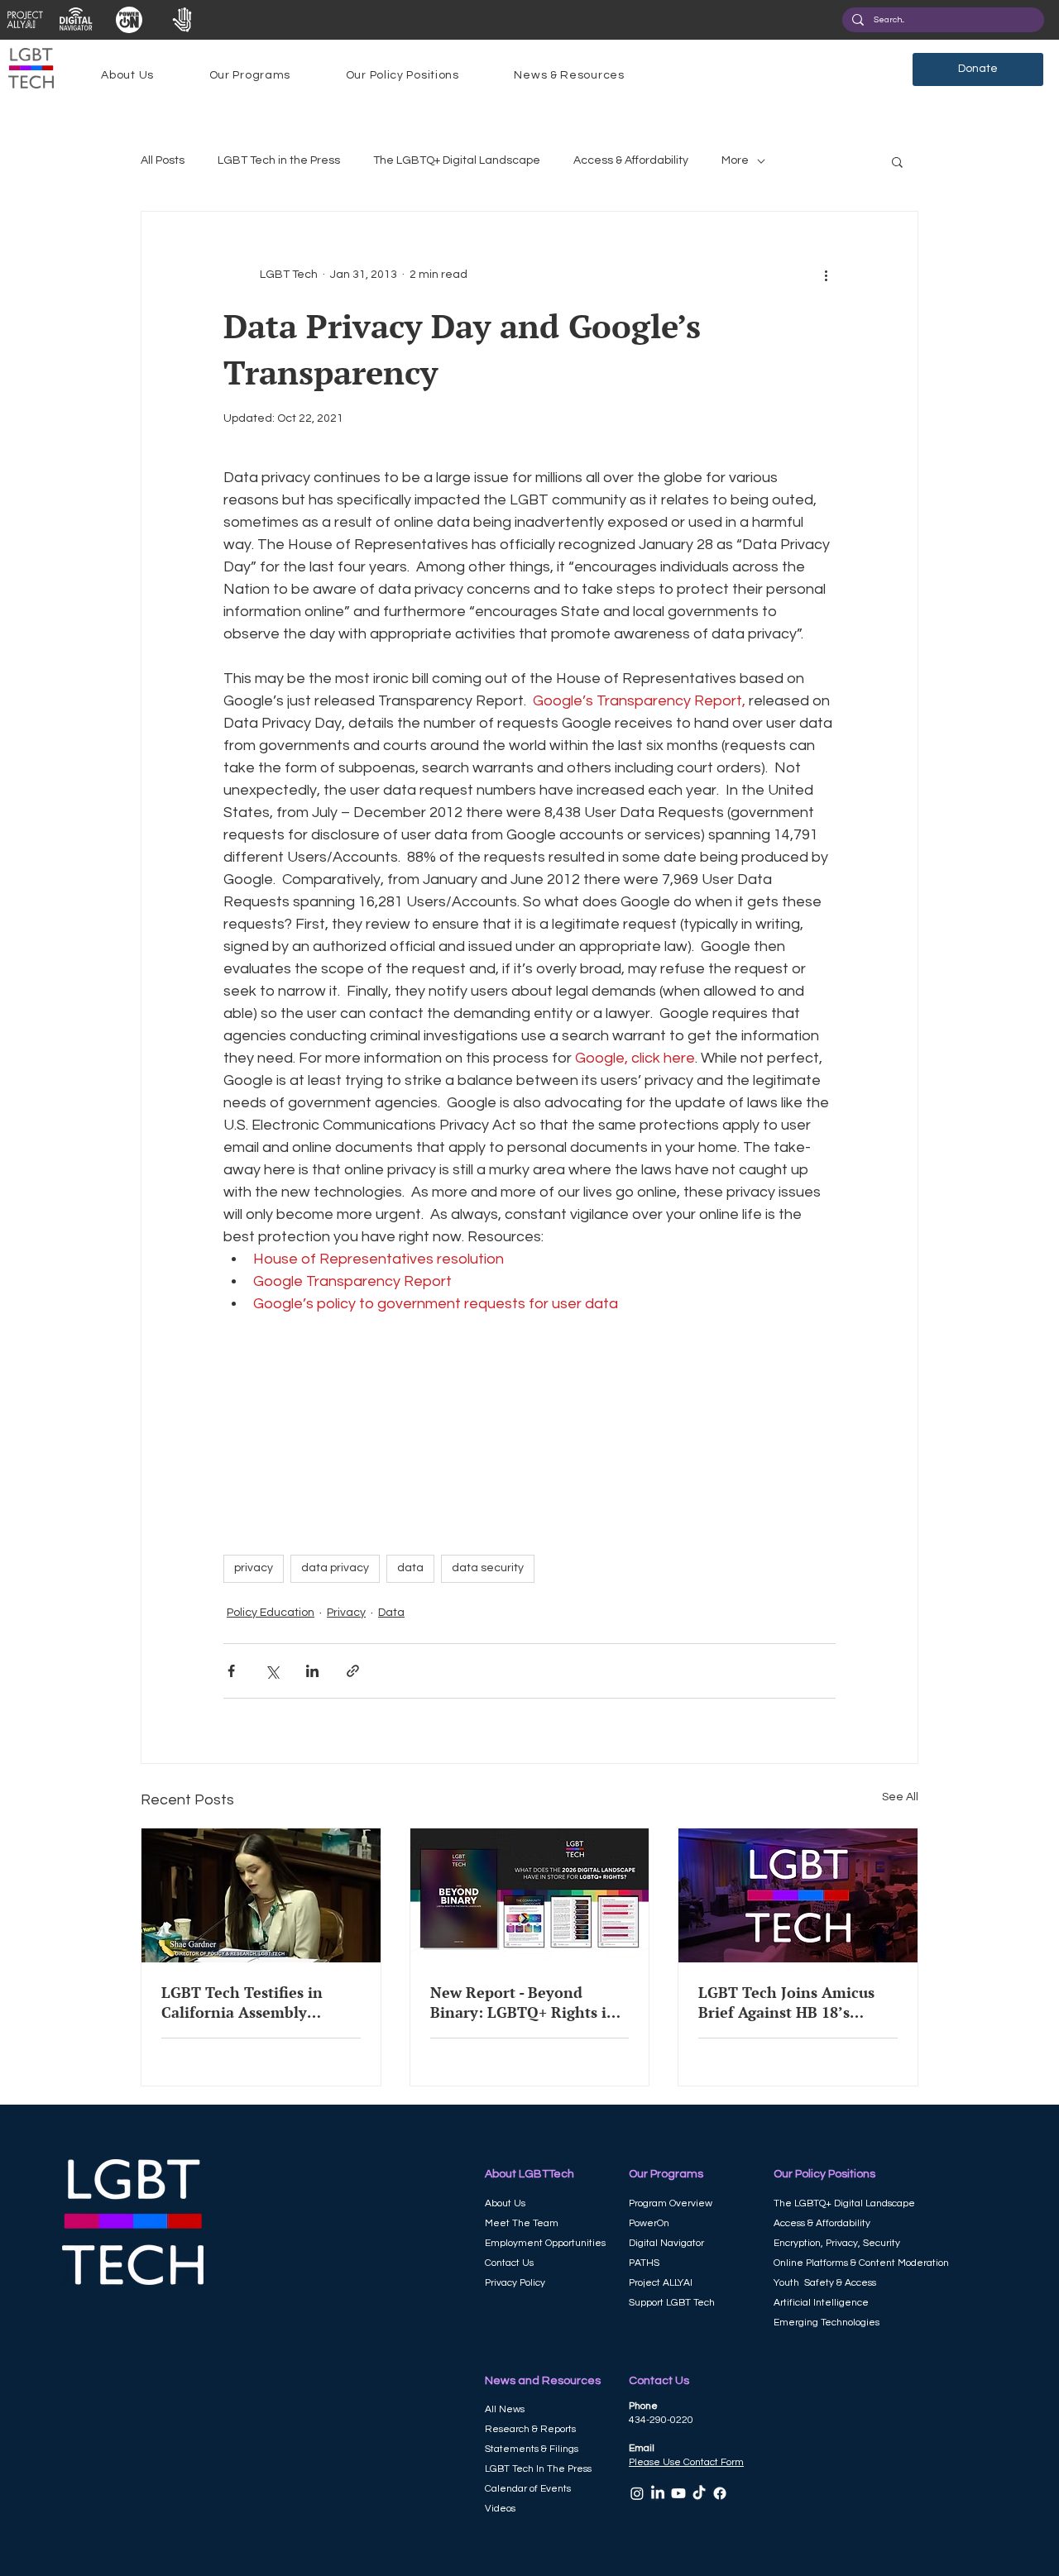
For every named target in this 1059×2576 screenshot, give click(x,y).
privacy (254, 1568)
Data (391, 1613)
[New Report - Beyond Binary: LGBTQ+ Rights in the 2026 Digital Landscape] (530, 1895)
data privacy (335, 1568)
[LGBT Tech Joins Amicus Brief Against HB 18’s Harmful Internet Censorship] (798, 1895)
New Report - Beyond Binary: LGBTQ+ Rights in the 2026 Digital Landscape (527, 2002)
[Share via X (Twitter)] (272, 1671)
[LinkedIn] (658, 2493)
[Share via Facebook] (231, 1671)
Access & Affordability (631, 160)
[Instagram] (637, 2493)
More (735, 160)
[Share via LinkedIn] (312, 1671)
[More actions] (826, 275)
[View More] (24, 20)
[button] (127, 75)
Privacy (346, 1613)
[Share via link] (353, 1671)
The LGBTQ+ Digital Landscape (457, 160)
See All (900, 1797)
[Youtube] (678, 2493)
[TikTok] (699, 2493)
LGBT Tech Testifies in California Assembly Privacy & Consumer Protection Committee (242, 2002)
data (410, 1568)
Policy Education (271, 1613)
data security (488, 1568)
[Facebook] (720, 2493)
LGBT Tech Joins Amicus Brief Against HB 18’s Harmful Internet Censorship (786, 2002)
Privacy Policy (515, 2283)
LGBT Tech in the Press (279, 160)
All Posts (163, 160)
